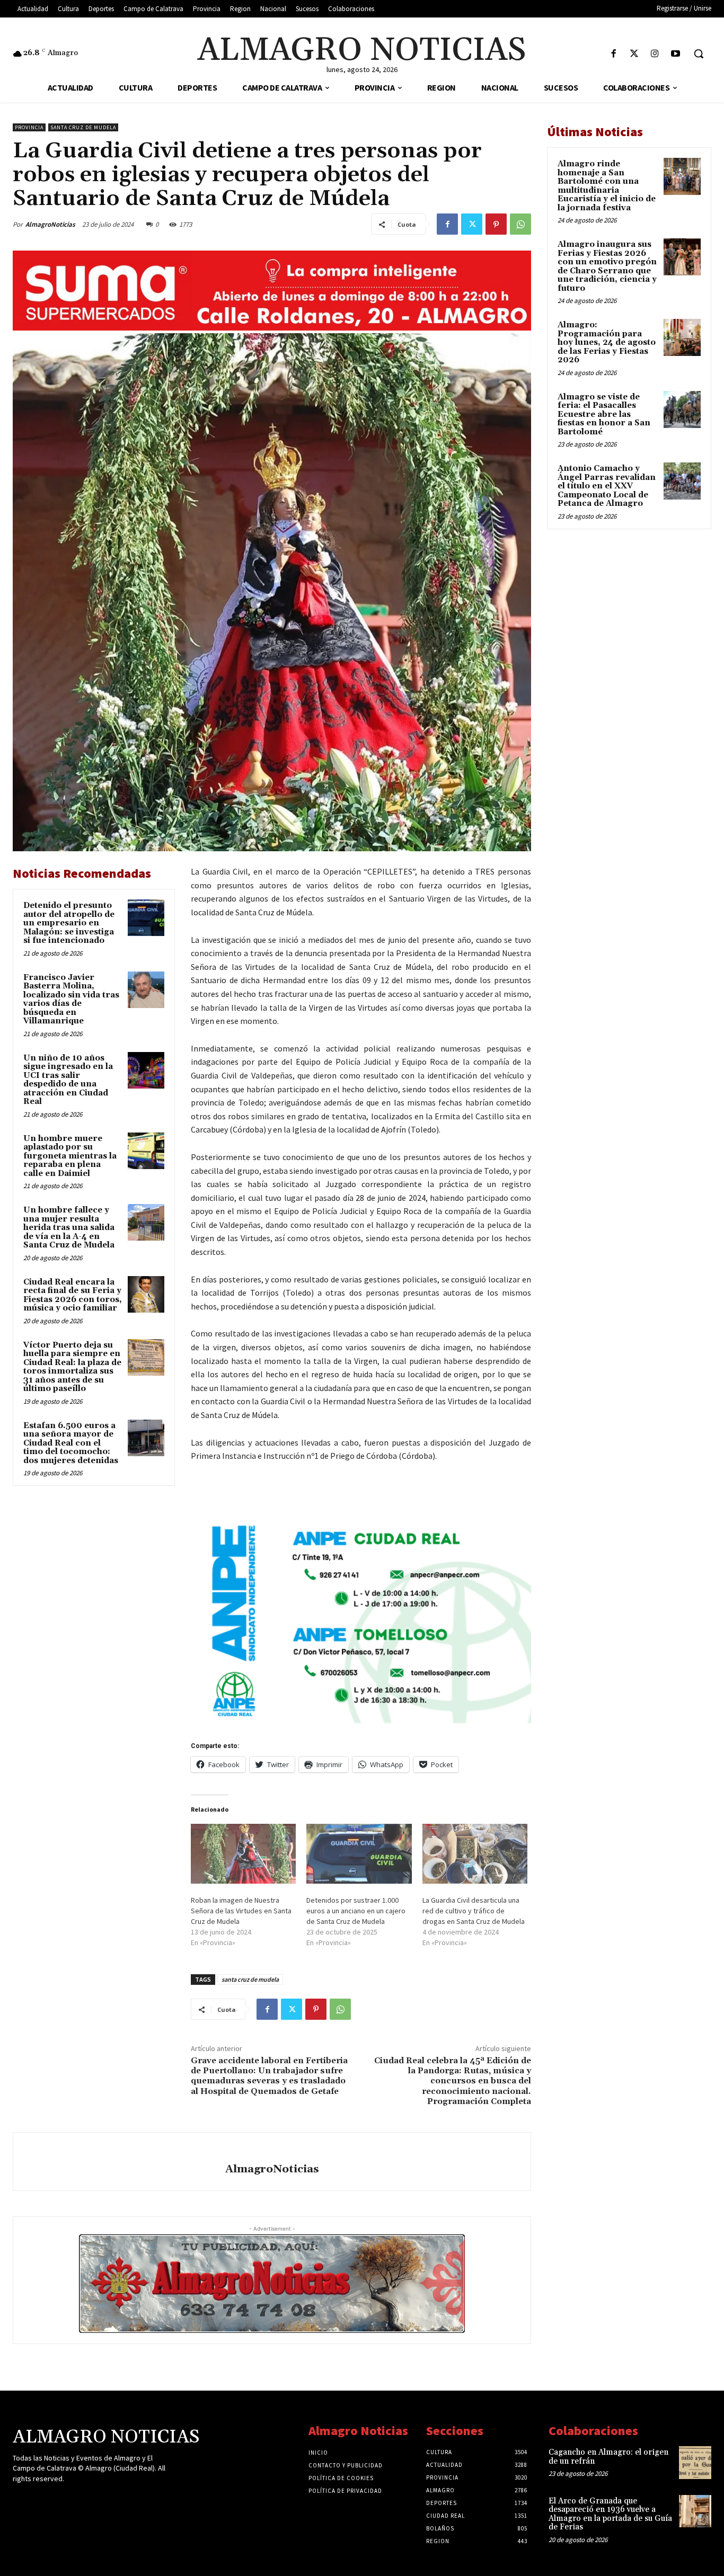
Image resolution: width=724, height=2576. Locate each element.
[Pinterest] (496, 224)
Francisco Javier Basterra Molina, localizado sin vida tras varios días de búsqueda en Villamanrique (71, 1000)
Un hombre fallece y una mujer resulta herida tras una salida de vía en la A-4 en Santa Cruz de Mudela (69, 1228)
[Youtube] (676, 54)
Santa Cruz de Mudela (83, 127)
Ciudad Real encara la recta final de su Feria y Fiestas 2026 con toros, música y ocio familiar (73, 1295)
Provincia (29, 127)
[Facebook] (613, 54)
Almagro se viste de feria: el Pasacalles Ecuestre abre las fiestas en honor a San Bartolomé (604, 415)
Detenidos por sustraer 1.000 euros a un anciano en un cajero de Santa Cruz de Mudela (356, 1911)
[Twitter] (634, 54)
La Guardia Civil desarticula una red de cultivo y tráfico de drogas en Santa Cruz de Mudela (474, 1911)
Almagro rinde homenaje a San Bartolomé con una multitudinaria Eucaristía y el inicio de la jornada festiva (607, 186)
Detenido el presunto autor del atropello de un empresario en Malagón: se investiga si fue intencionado (69, 923)
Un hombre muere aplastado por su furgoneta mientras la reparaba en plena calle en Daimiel (70, 1156)
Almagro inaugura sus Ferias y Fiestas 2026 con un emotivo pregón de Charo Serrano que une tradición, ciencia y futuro (607, 266)
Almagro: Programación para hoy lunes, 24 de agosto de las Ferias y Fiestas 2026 (607, 342)
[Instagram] (655, 54)
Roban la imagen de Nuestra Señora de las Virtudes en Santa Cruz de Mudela (241, 1911)
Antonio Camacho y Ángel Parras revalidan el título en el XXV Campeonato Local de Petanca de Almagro (607, 486)
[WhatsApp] (520, 224)
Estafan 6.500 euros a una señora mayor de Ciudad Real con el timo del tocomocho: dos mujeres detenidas (71, 1443)
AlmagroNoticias (50, 224)
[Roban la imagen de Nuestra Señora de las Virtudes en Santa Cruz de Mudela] (243, 1854)
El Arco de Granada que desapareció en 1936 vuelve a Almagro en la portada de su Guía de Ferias (610, 2514)
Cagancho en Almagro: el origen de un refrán (608, 2457)
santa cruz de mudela (250, 1979)
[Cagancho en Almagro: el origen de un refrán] (695, 2462)
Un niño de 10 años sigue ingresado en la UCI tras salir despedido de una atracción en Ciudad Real (68, 1080)
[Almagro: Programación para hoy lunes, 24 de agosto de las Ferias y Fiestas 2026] (682, 337)
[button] (699, 54)
